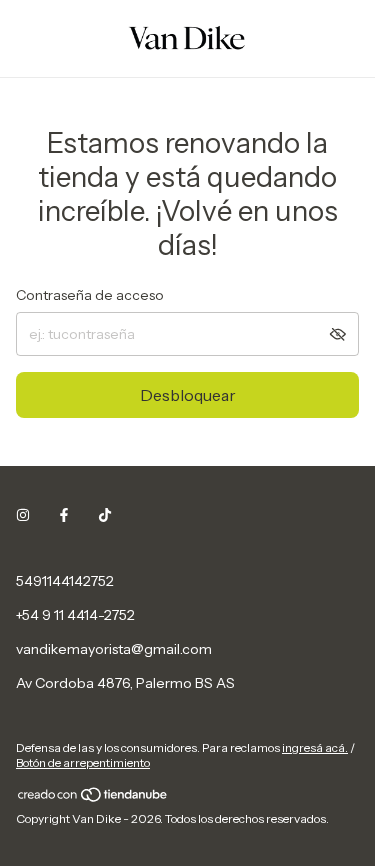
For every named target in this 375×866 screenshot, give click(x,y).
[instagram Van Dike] (23, 515)
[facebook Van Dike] (64, 515)
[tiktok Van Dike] (105, 515)
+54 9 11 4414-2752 (75, 615)
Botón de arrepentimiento (83, 762)
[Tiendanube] (93, 798)
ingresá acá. (315, 747)
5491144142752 (65, 581)
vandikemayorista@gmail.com (114, 649)
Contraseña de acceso (90, 295)
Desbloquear (188, 395)
